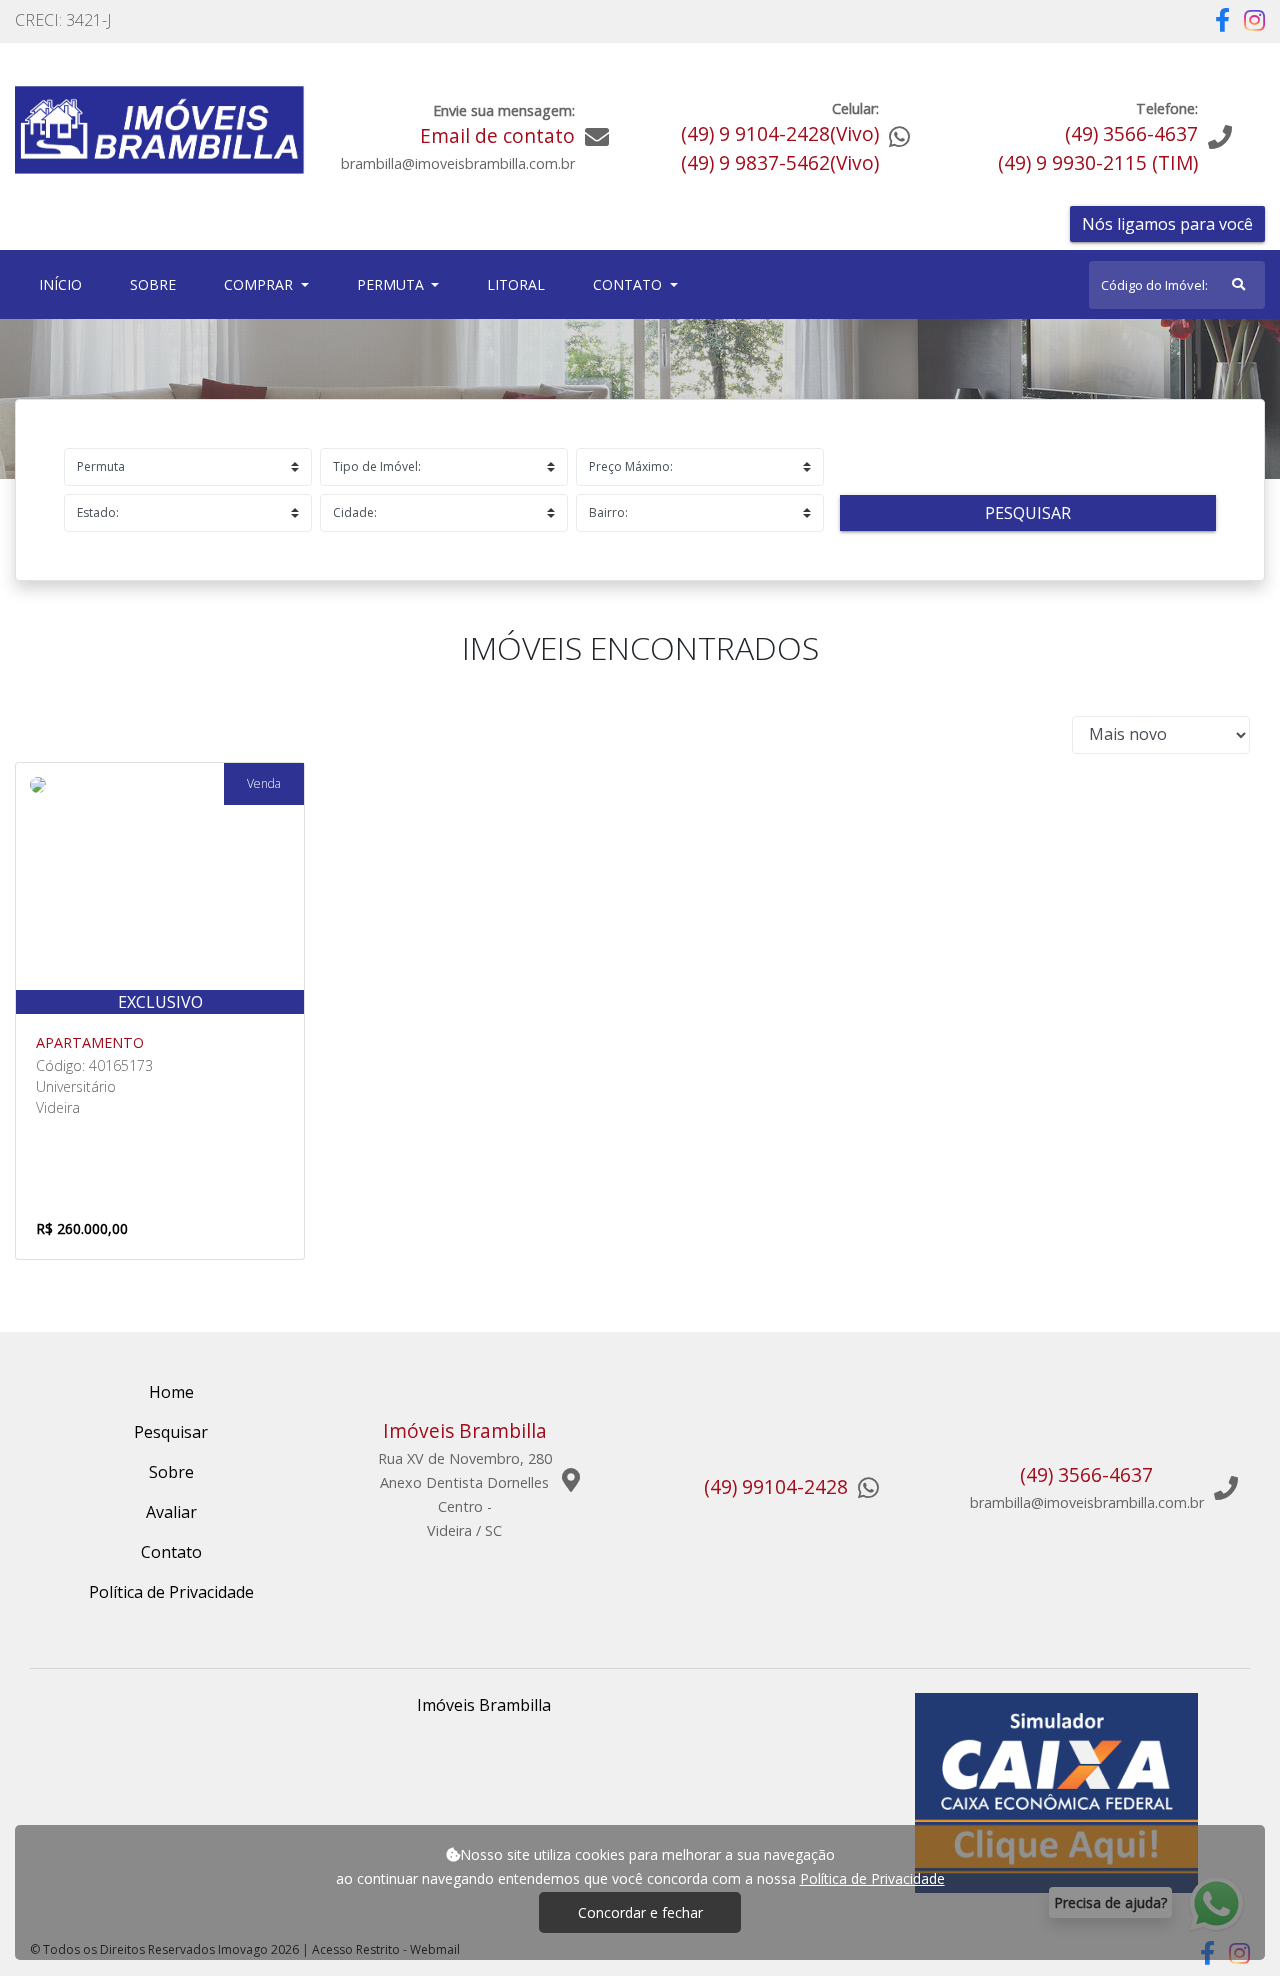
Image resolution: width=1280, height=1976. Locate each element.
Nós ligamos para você (1167, 224)
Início (64, 284)
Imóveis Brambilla (484, 1705)
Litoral (516, 284)
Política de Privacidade (872, 1878)
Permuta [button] (392, 284)
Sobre (157, 284)
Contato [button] (629, 284)
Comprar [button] (260, 284)
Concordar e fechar (640, 1912)
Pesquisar (1028, 513)
